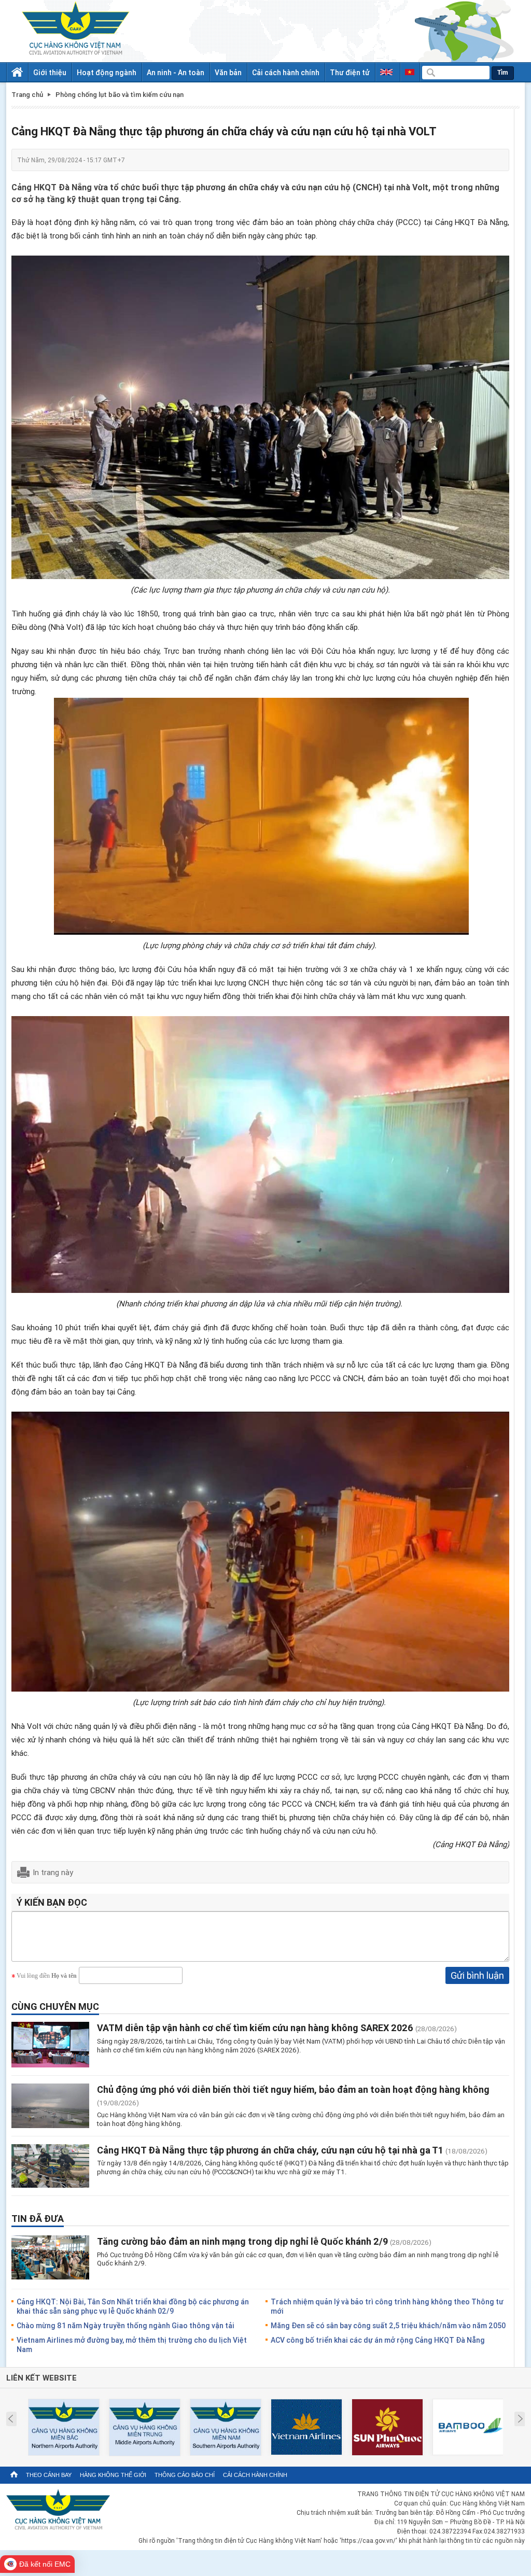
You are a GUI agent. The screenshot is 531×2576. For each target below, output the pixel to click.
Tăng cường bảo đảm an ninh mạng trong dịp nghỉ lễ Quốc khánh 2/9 (242, 2241)
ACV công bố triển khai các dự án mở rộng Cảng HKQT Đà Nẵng (378, 2340)
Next (520, 2419)
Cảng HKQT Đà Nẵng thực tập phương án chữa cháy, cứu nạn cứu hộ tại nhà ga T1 (270, 2150)
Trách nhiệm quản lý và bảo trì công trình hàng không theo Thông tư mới (387, 2306)
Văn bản (228, 72)
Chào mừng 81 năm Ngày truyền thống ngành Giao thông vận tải (125, 2325)
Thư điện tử (350, 72)
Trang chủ (27, 95)
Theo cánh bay (49, 2475)
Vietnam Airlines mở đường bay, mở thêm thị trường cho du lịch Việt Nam (132, 2345)
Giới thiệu (50, 72)
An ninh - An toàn (176, 72)
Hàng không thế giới (113, 2475)
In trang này (53, 1872)
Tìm (503, 73)
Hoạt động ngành (107, 72)
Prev (11, 2419)
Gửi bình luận (477, 1975)
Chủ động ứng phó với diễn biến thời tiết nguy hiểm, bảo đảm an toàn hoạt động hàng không (293, 2089)
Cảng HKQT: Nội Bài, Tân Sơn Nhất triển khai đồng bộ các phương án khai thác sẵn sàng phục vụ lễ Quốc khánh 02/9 (133, 2306)
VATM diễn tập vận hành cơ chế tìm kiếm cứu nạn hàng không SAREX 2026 (255, 2028)
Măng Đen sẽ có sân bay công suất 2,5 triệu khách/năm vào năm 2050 (388, 2325)
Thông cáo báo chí (185, 2475)
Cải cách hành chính (286, 72)
